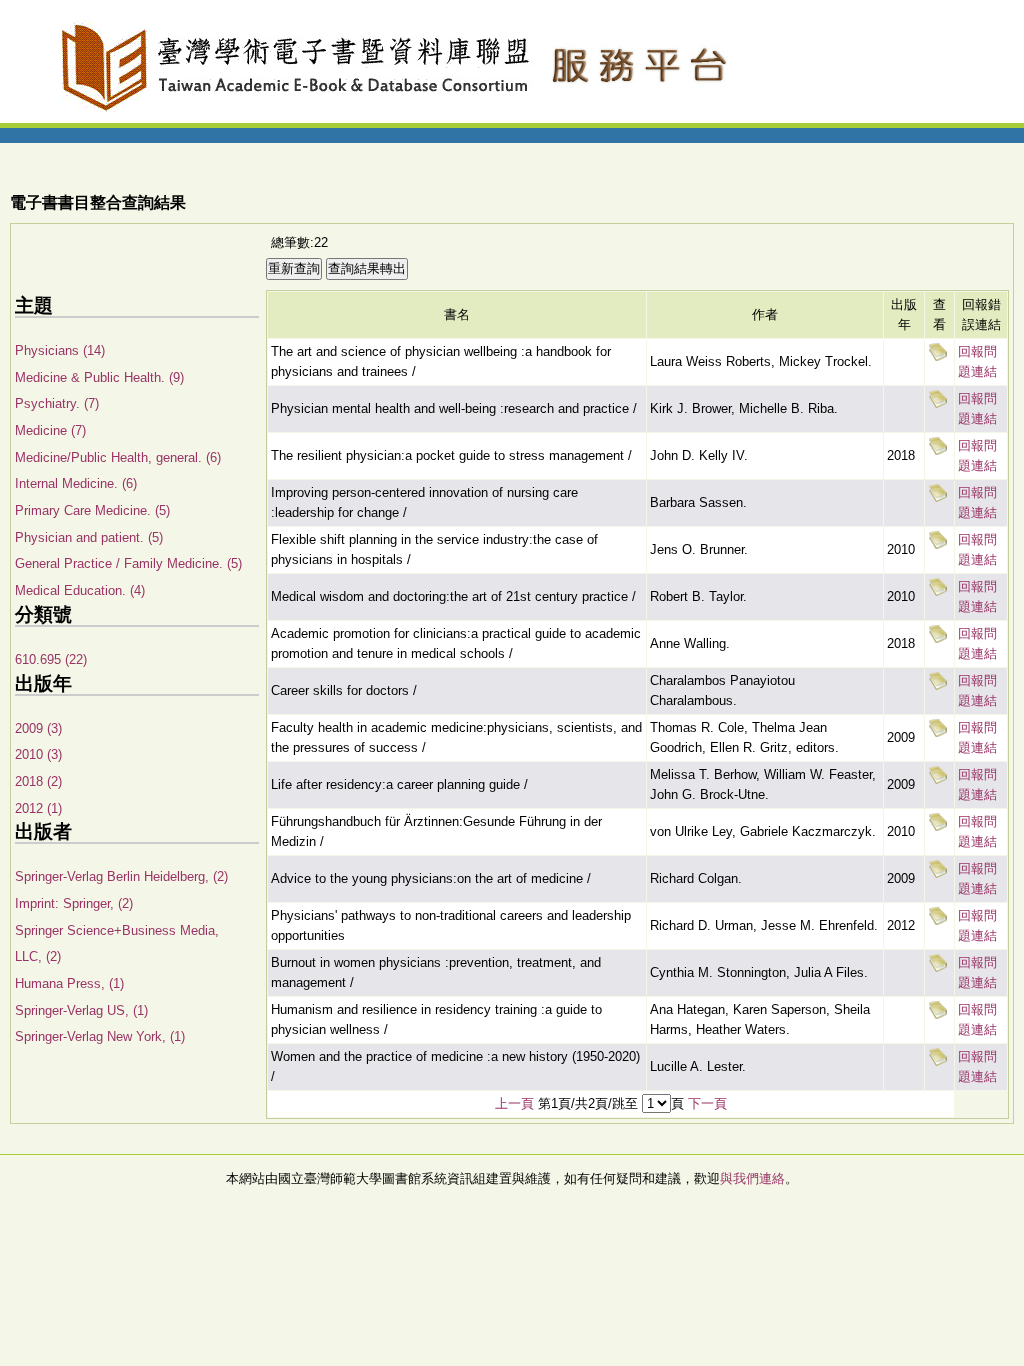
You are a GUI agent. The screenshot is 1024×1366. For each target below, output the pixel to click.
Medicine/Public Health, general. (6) (118, 457)
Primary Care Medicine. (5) (92, 510)
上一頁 (514, 1103)
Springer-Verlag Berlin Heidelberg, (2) (121, 876)
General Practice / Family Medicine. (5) (128, 563)
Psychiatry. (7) (57, 403)
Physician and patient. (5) (89, 537)
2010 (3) (38, 754)
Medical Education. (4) (80, 590)
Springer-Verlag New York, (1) (100, 1036)
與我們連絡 (752, 1178)
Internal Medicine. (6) (76, 483)
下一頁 (707, 1103)
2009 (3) (38, 728)
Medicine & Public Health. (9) (99, 377)
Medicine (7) (50, 430)
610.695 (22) (51, 659)
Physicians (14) (60, 350)
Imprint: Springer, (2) (74, 903)
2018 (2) (38, 781)
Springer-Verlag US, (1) (81, 1010)
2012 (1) (38, 808)
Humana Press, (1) (69, 983)
